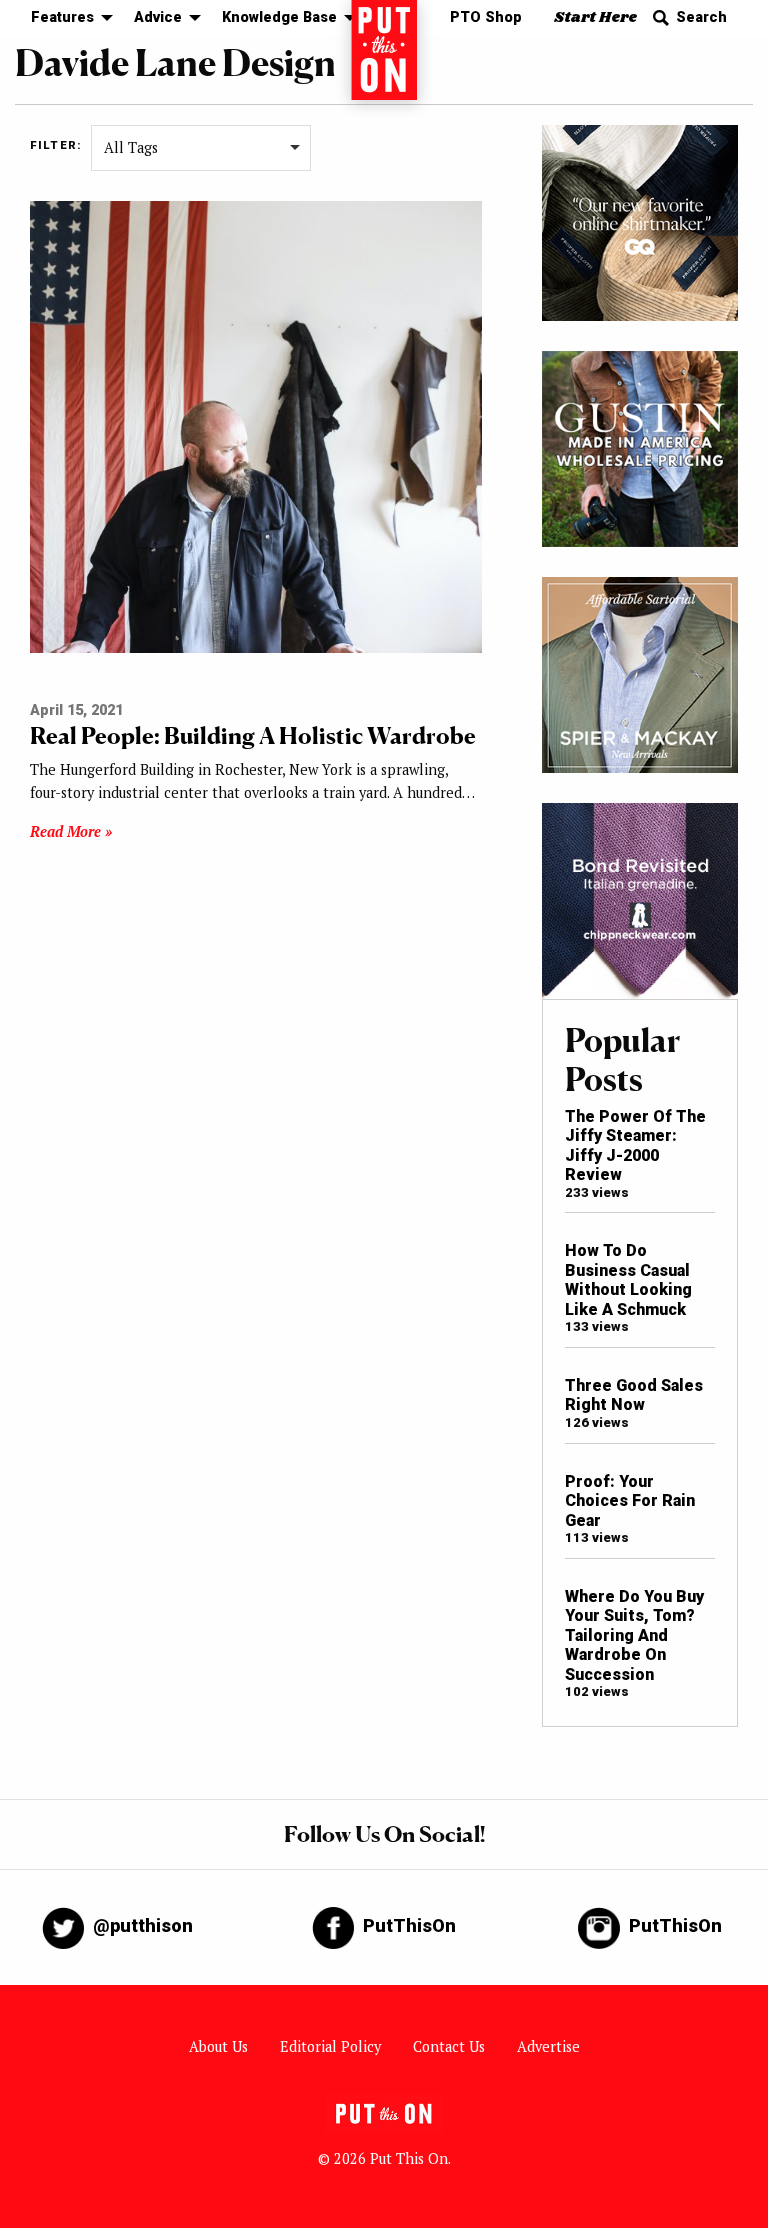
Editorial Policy (330, 2046)
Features (62, 17)
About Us (218, 2046)
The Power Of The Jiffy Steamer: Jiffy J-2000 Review (635, 1145)
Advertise (548, 2046)
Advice (158, 17)
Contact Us (449, 2046)
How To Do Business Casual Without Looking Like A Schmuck (628, 1279)
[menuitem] (66, 18)
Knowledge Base (279, 17)
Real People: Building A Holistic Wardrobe (253, 735)
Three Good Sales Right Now (634, 1395)
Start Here (595, 17)
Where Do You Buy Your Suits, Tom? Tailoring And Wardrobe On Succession (634, 1635)
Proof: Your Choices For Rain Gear (630, 1501)
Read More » (71, 831)
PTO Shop (486, 17)
